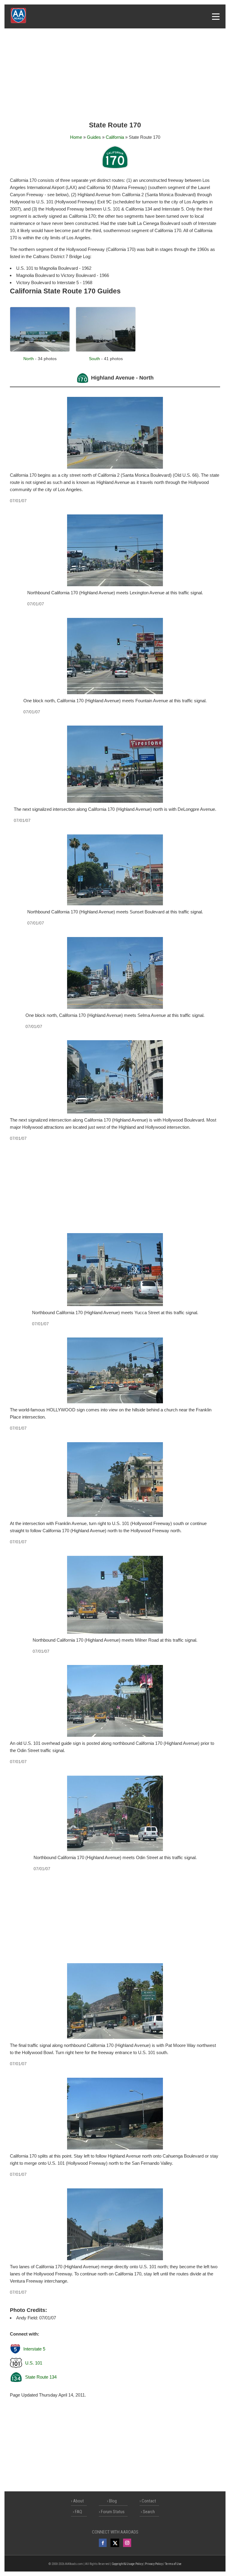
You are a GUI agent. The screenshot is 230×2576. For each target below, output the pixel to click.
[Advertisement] (115, 75)
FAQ (78, 2512)
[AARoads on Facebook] (103, 2543)
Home (76, 137)
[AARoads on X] (115, 2543)
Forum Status (113, 2512)
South (94, 359)
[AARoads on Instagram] (127, 2543)
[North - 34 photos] (40, 350)
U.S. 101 (34, 2363)
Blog (113, 2501)
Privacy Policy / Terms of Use (163, 2564)
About (78, 2501)
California (115, 137)
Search (149, 2512)
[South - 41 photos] (106, 350)
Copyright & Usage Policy (127, 2564)
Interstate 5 (34, 2349)
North (29, 359)
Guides (94, 137)
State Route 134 (41, 2377)
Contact (149, 2501)
